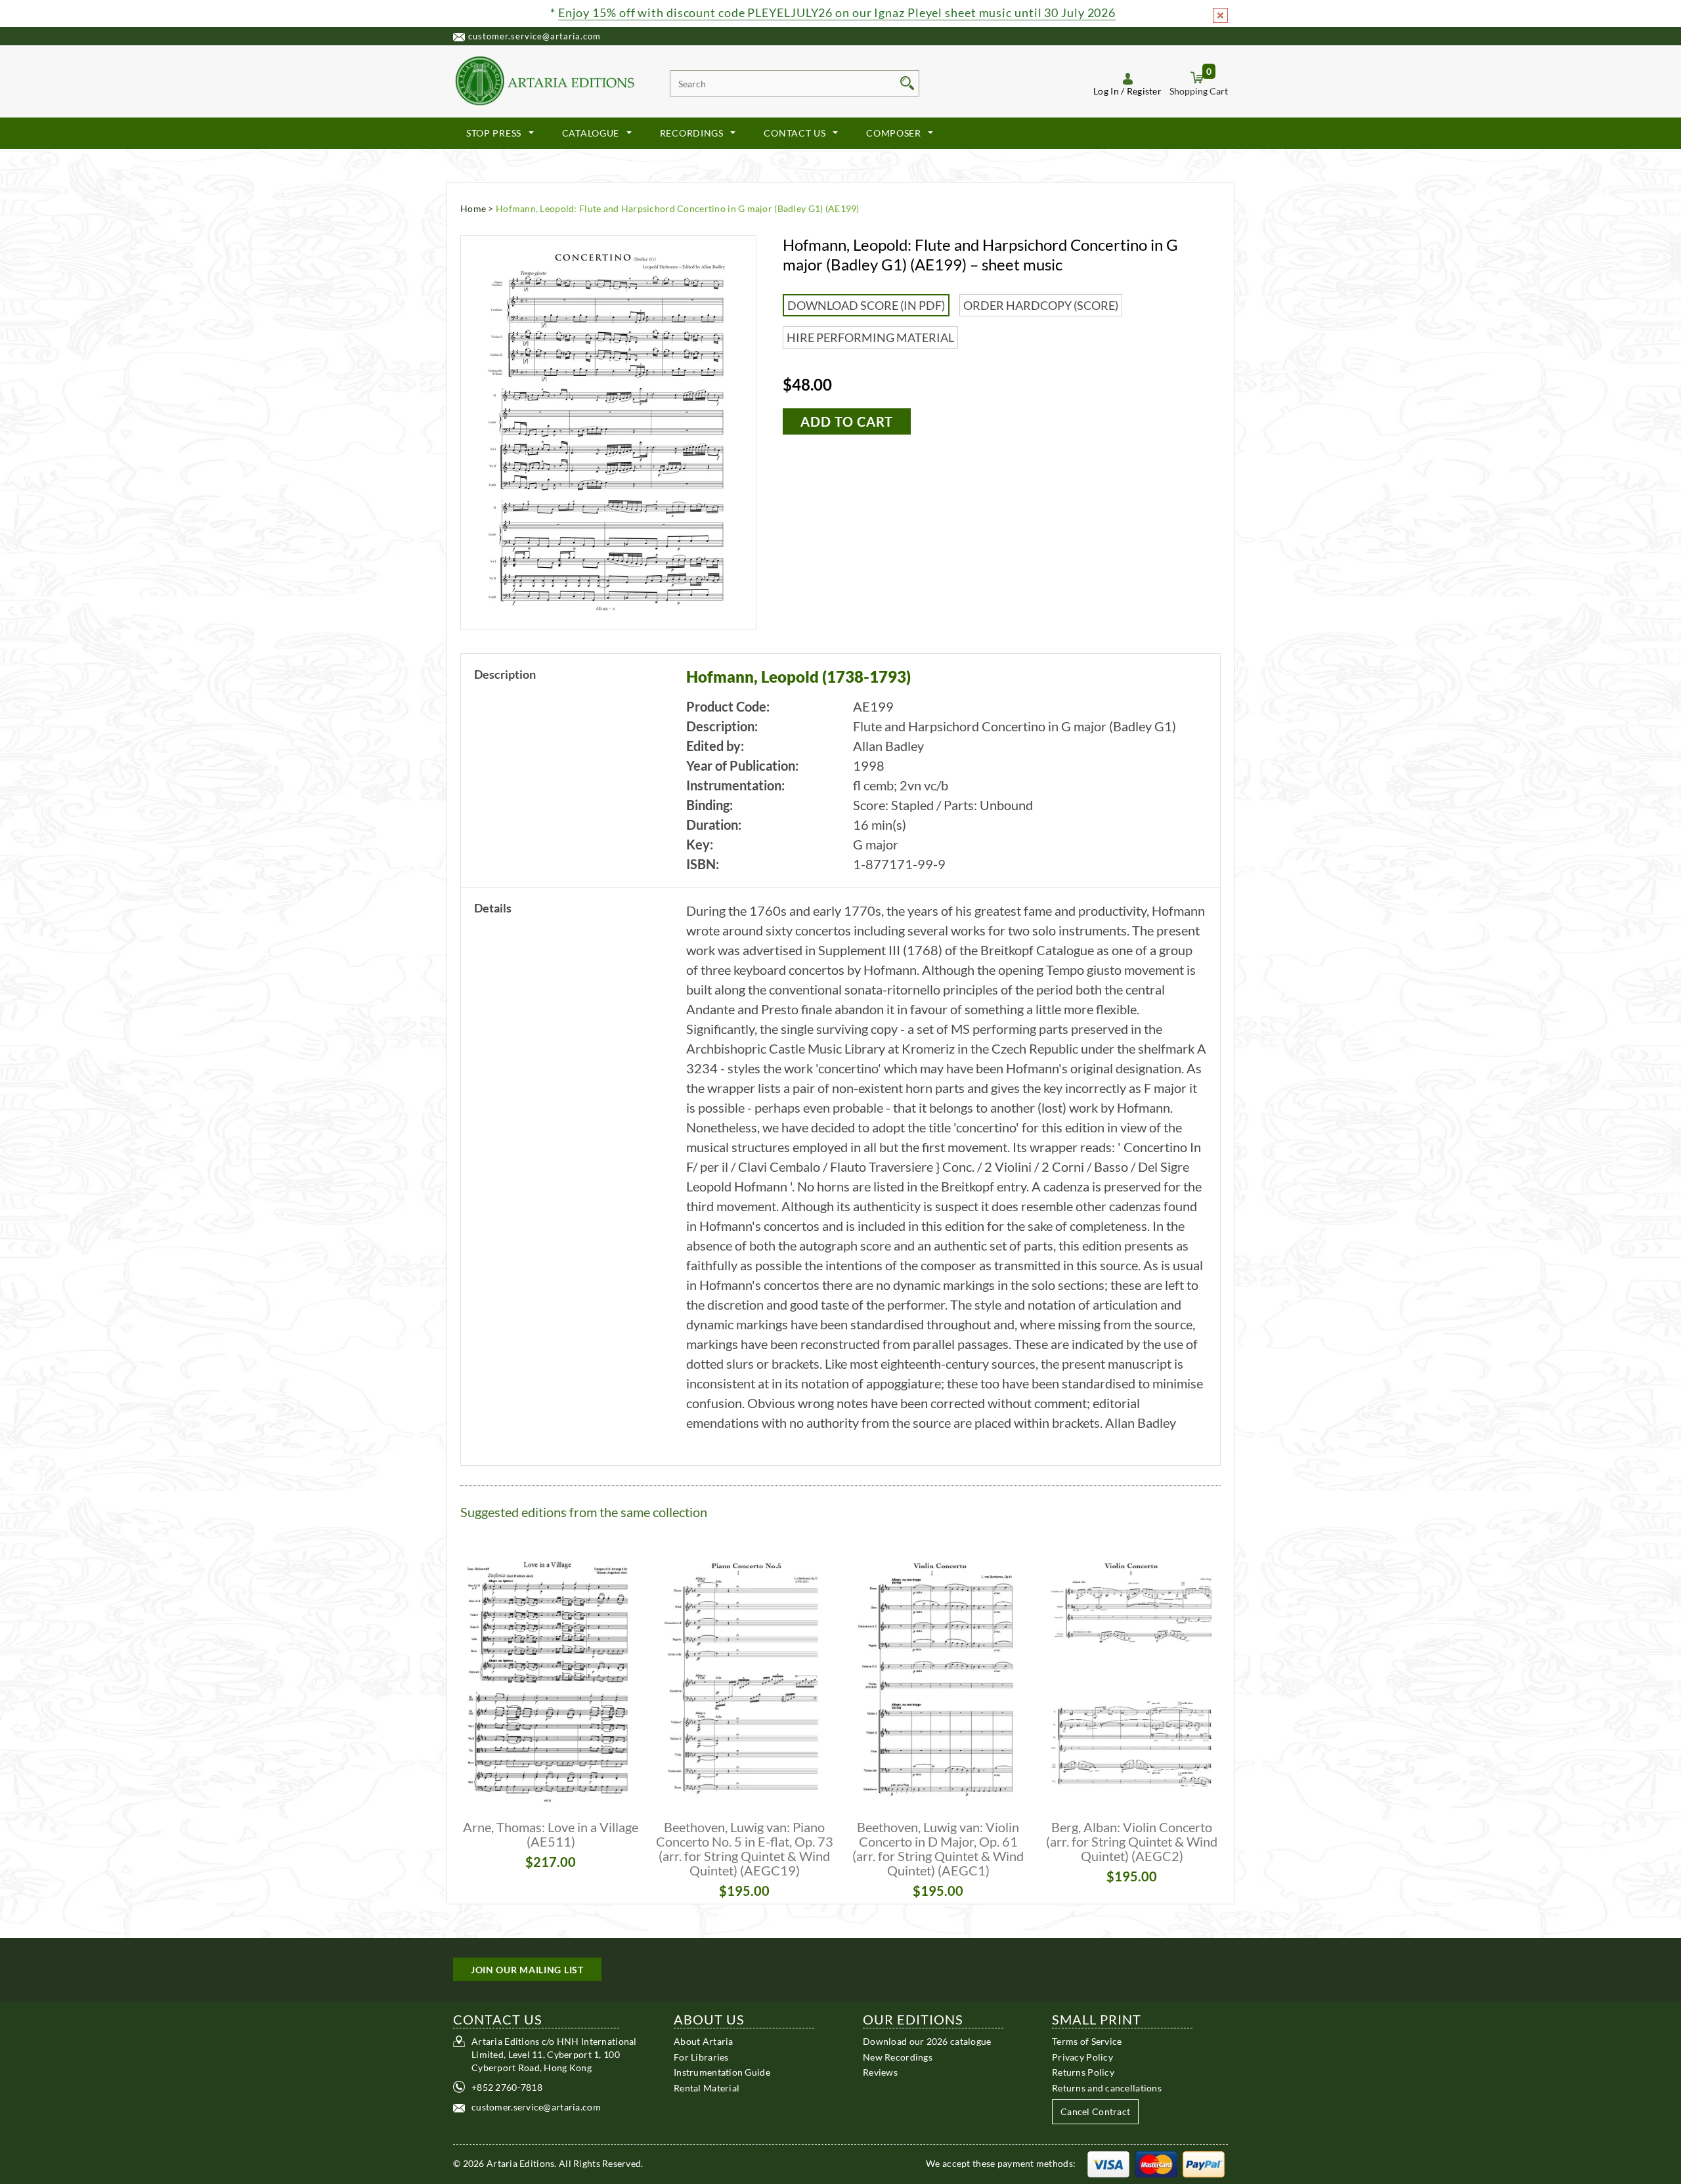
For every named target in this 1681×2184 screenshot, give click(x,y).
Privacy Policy (1082, 2056)
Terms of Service (1087, 2041)
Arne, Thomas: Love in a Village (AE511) (551, 1834)
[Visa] (1108, 2163)
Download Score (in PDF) (866, 305)
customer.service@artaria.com (535, 36)
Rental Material (707, 2087)
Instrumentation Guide (722, 2072)
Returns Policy (1083, 2072)
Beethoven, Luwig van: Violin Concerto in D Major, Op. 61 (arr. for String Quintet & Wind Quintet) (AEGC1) (938, 1849)
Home (473, 208)
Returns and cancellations (1107, 2087)
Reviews (880, 2072)
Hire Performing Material (870, 337)
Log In (1106, 91)
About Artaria (704, 2041)
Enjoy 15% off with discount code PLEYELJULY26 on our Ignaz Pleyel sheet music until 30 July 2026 (837, 12)
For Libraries (701, 2056)
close (1220, 15)
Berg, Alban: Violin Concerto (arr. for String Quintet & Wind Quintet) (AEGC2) (1132, 1841)
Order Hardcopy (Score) (1041, 305)
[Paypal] (1204, 2163)
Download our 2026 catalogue (927, 2041)
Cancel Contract (1095, 2111)
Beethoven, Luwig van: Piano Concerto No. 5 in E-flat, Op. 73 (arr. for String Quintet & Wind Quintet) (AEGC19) (745, 1849)
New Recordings (898, 2056)
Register (1144, 91)
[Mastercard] (1156, 2163)
